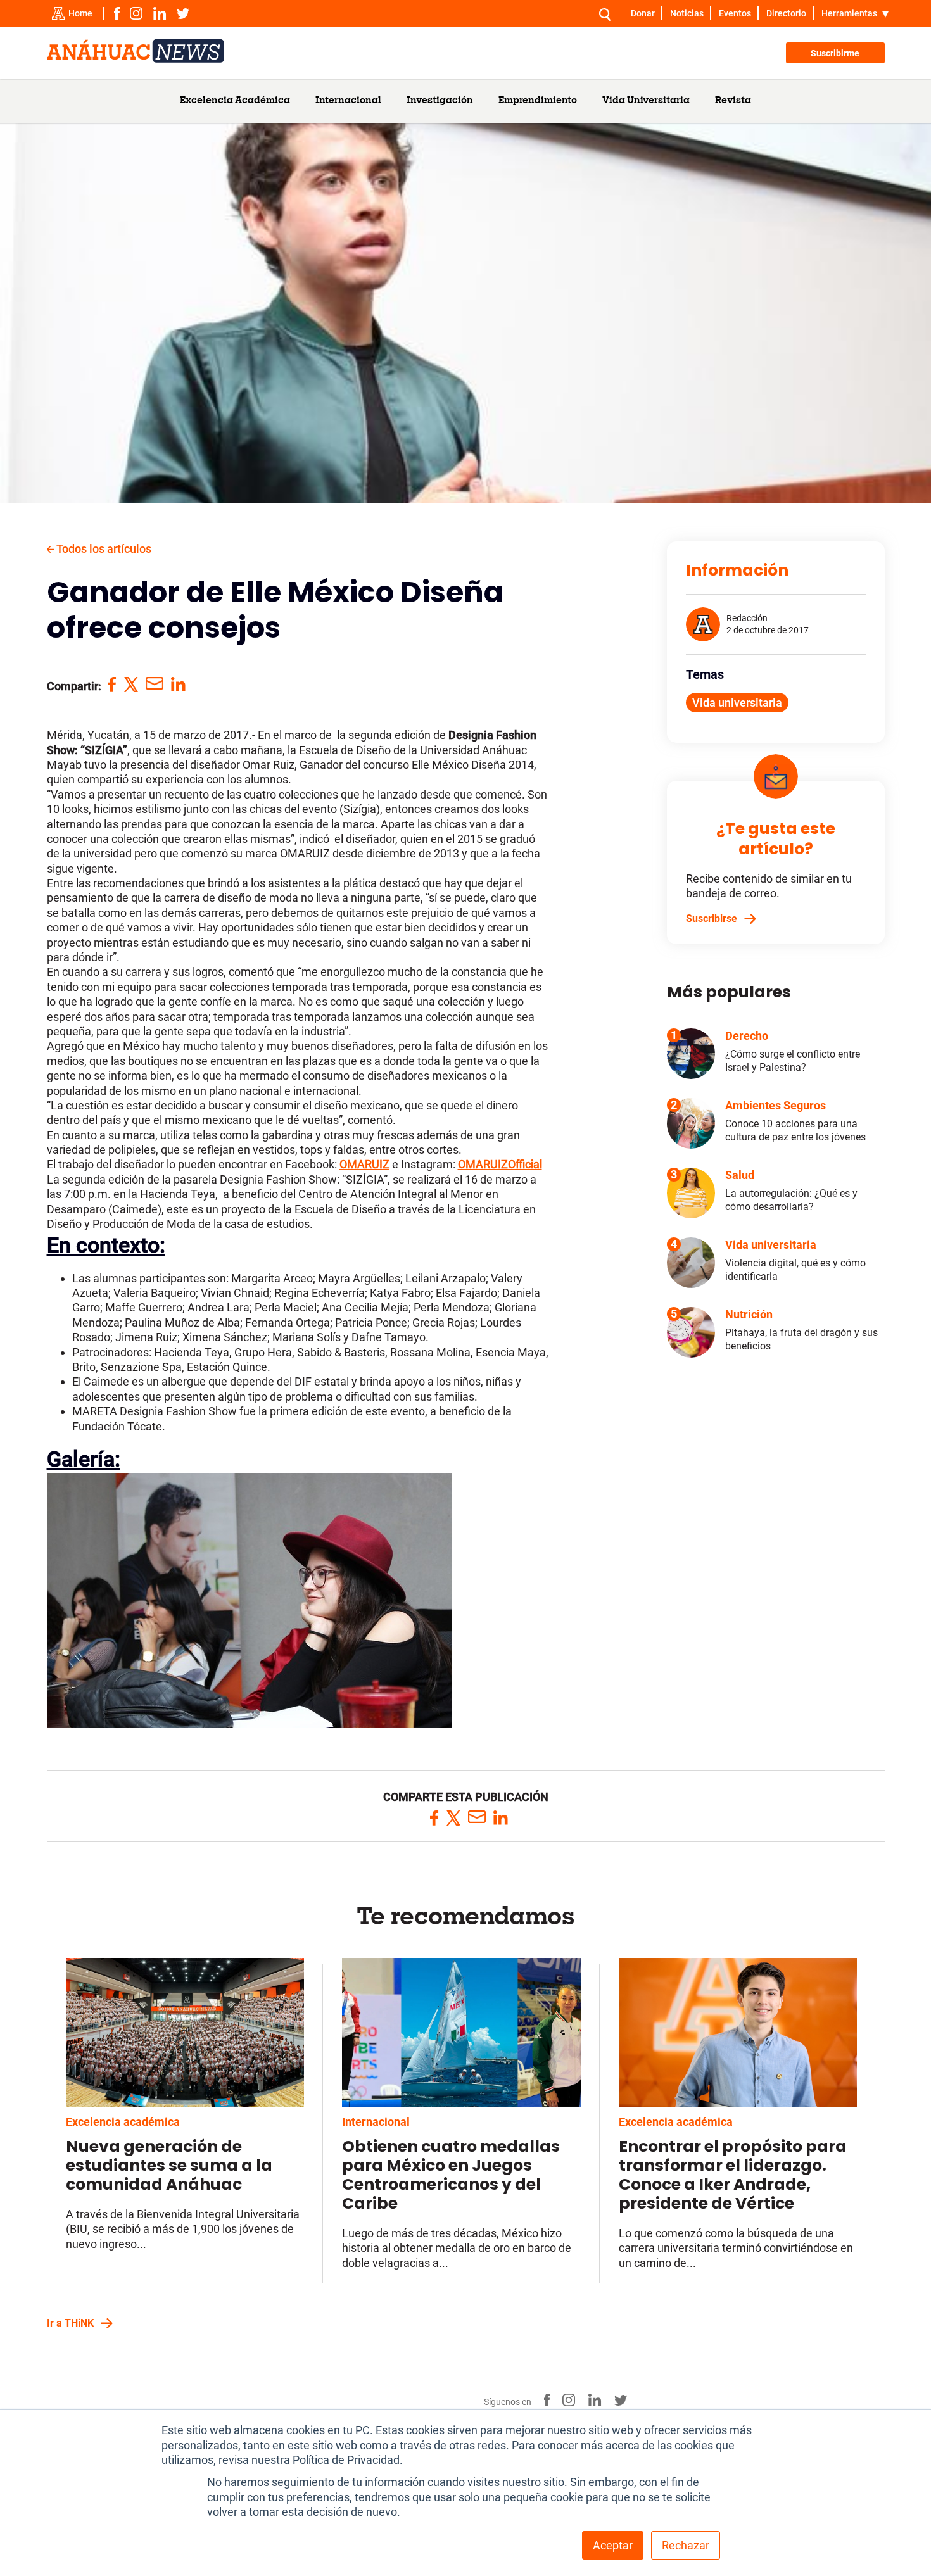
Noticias (687, 13)
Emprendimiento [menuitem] (538, 101)
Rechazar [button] (686, 2545)
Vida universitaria (737, 703)
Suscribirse (712, 919)
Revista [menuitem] (733, 101)
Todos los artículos (103, 549)
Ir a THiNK (70, 2323)
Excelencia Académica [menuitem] (235, 101)
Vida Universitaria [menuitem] (646, 101)
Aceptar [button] (613, 2545)
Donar (643, 13)
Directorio (786, 13)
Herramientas (849, 13)
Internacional (376, 2122)
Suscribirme (835, 53)
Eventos (735, 13)
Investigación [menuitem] (440, 101)
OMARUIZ (364, 1164)
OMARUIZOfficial (500, 1164)
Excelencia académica (123, 2122)
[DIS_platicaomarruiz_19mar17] (250, 1724)
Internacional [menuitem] (348, 101)
